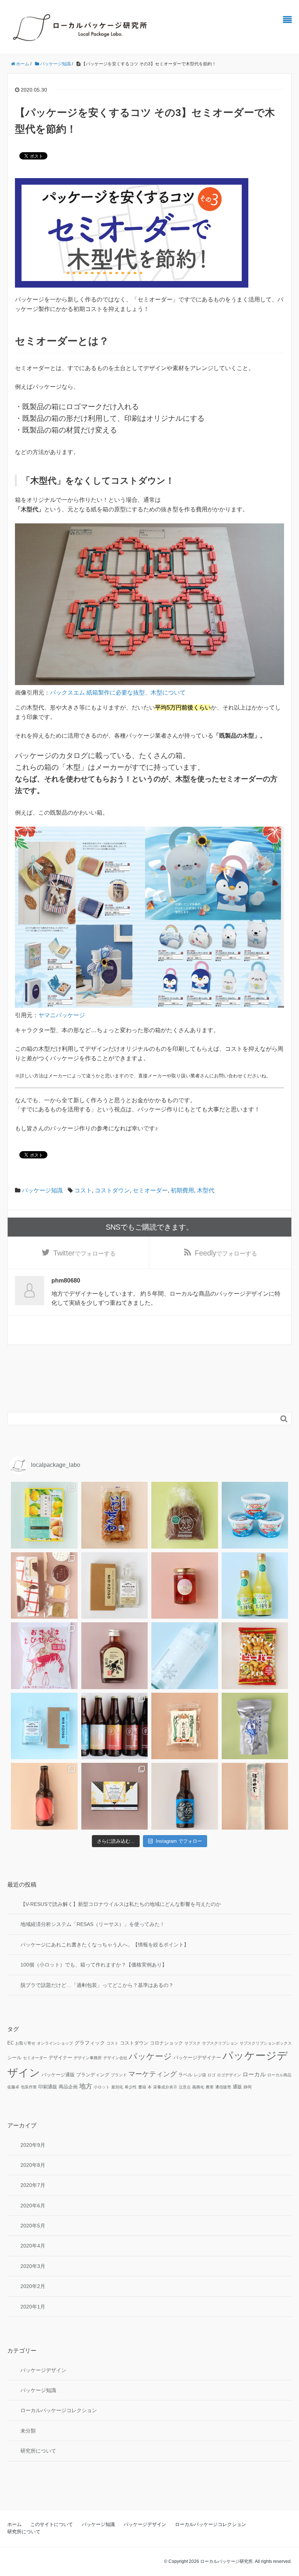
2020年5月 (33, 2226)
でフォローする (84, 1253)
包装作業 (29, 2087)
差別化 (117, 2087)
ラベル (185, 2075)
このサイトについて (52, 2524)
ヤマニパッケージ (62, 1015)
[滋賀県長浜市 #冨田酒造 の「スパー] (185, 1656)
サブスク (193, 2043)
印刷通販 (48, 2087)
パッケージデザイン (43, 2370)
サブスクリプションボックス (266, 2043)
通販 (237, 2087)
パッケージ (150, 2056)
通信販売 (223, 2087)
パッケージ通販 (58, 2075)
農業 (210, 2087)
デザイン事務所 (88, 2058)
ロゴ (211, 2075)
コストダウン (112, 1190)
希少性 (131, 2087)
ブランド (119, 2075)
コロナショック (166, 2043)
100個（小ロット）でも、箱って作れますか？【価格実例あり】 (94, 1965)
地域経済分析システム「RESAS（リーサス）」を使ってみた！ (93, 1924)
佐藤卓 (13, 2087)
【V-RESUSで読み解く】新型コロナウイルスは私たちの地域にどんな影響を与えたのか (121, 1904)
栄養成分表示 (165, 2087)
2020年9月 (33, 2145)
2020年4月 (33, 2246)
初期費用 (182, 1190)
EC (11, 2043)
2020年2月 (33, 2286)
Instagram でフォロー (179, 1841)
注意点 (185, 2087)
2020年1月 (33, 2307)
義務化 (198, 2087)
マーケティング (153, 2074)
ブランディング (93, 2075)
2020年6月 (33, 2206)
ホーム (14, 2524)
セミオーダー (150, 1190)
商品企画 (68, 2087)
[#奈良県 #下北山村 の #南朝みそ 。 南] (185, 1515)
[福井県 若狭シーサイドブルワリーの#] (185, 1796)
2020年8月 (33, 2165)
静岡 (248, 2087)
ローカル (254, 2074)
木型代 (206, 1190)
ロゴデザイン (229, 2075)
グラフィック (90, 2043)
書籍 (142, 2087)
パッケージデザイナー (197, 2058)
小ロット (102, 2087)
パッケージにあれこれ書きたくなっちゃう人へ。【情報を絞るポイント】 (105, 1945)
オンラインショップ (55, 2043)
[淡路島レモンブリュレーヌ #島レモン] (44, 1515)
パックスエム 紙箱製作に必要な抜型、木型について (118, 693)
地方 (86, 2086)
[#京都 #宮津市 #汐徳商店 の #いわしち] (115, 1515)
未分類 (28, 2431)
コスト (83, 1190)
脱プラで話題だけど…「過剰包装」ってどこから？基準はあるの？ (97, 1985)
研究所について (38, 2451)
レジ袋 (200, 2075)
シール (14, 2058)
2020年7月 (33, 2185)
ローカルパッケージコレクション (59, 2410)
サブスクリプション (220, 2043)
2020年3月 (33, 2266)
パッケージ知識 (42, 1190)
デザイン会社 (115, 2058)
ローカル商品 (279, 2075)
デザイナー (60, 2058)
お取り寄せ (25, 2043)
